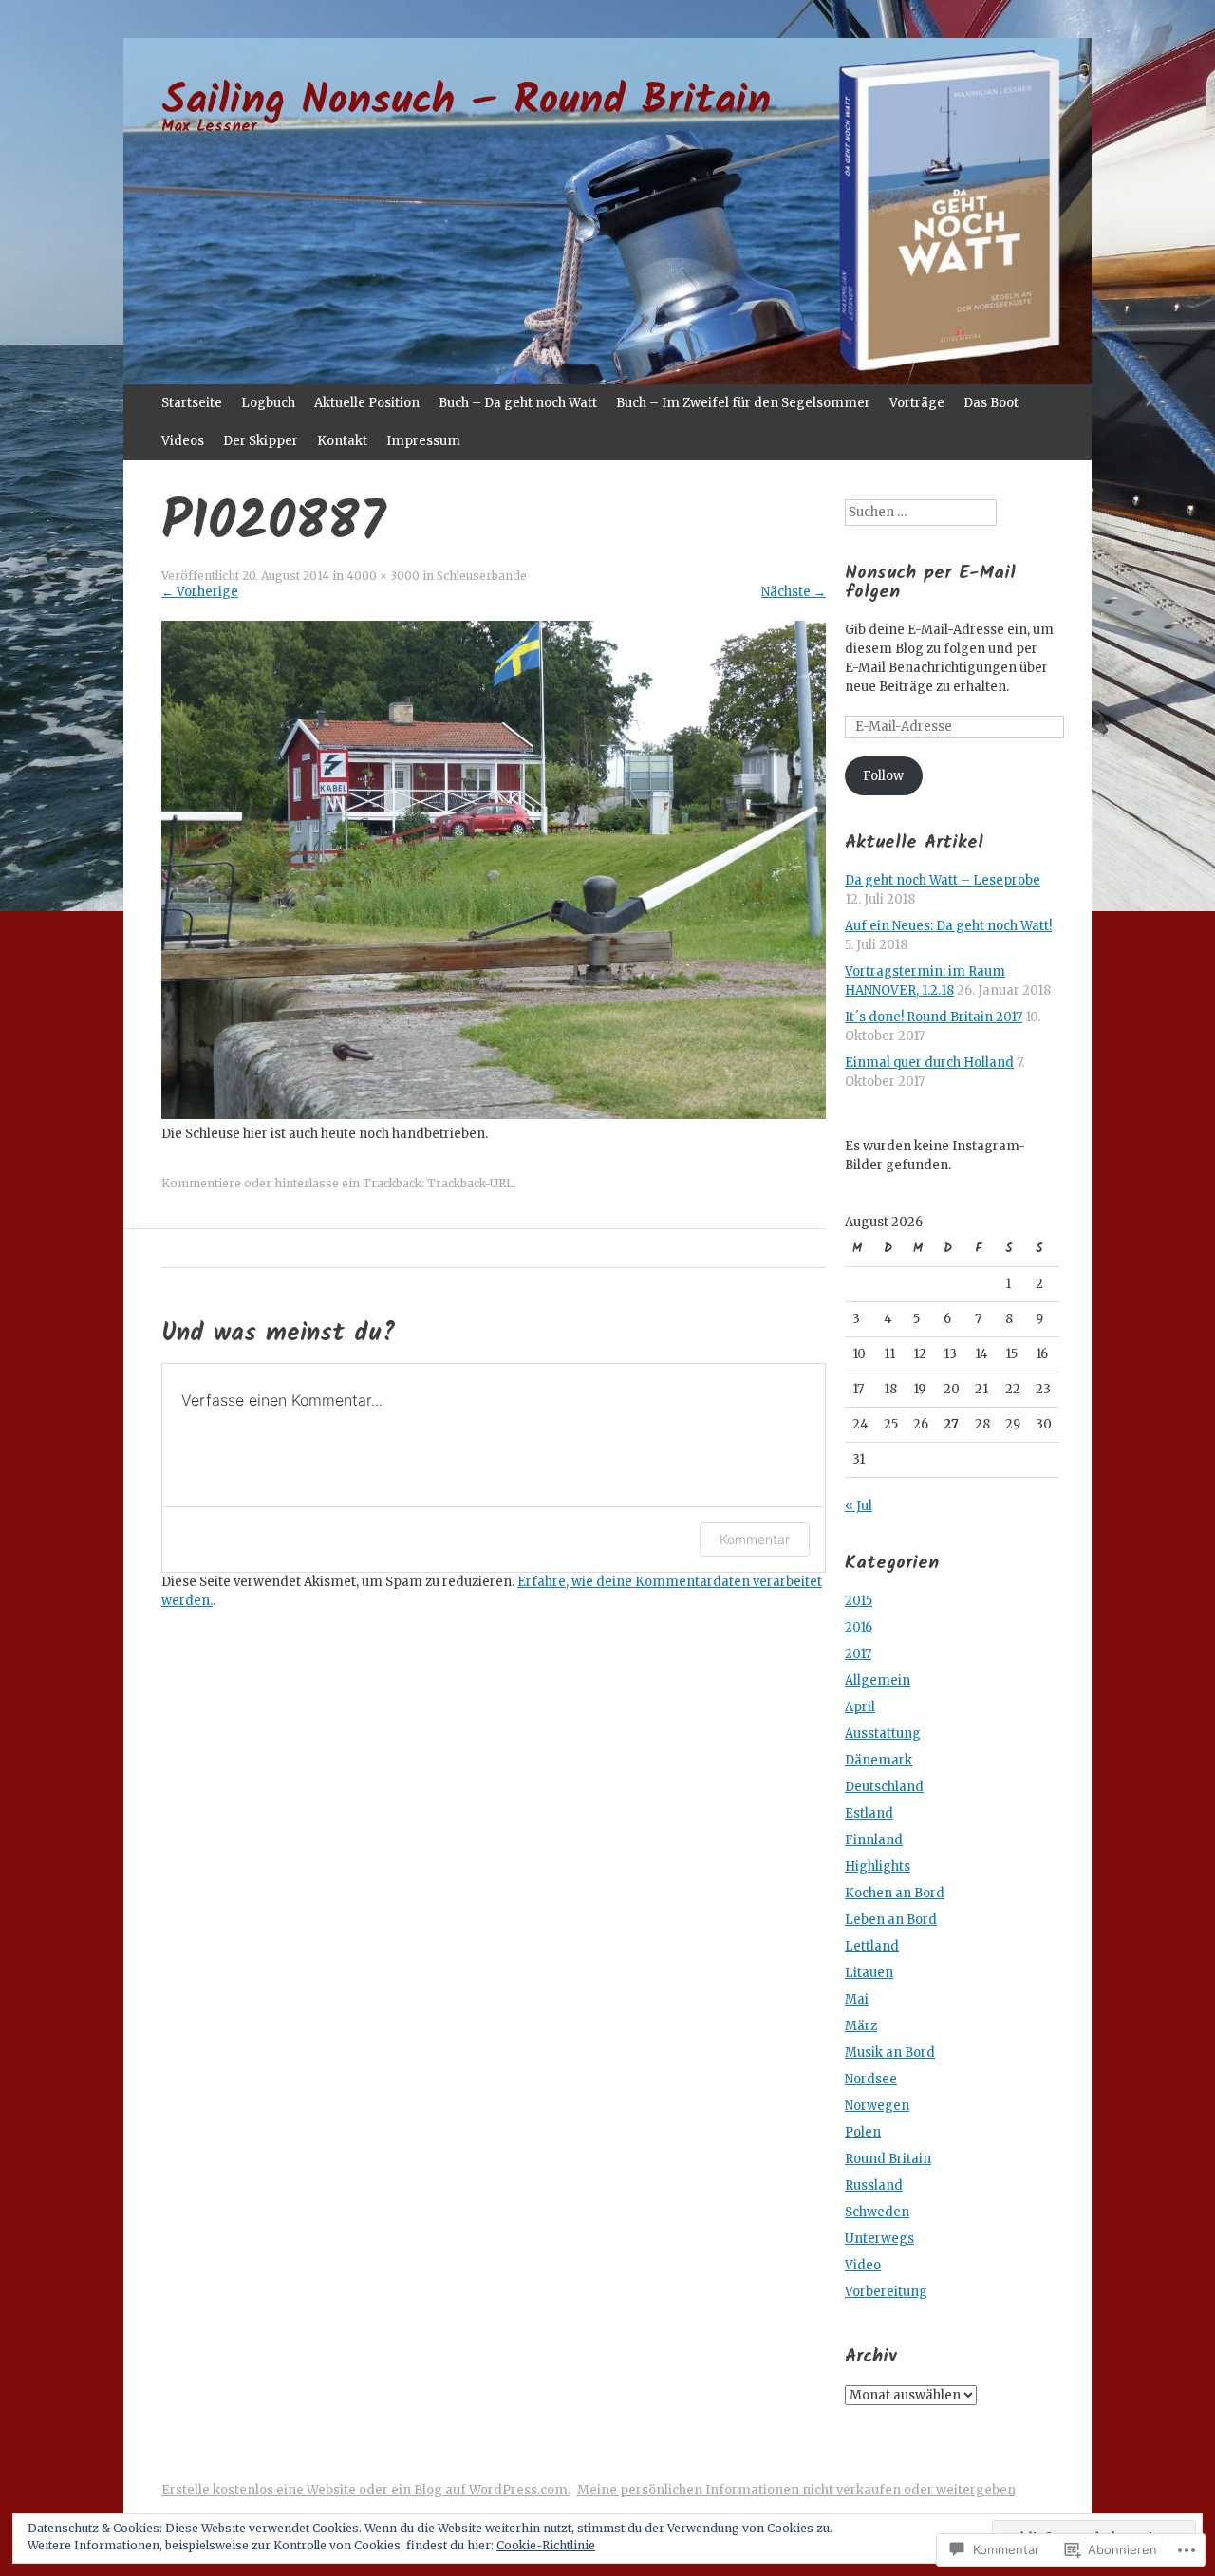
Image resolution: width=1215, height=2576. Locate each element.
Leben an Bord (891, 1920)
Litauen (869, 1973)
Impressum (423, 441)
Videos (183, 441)
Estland (869, 1813)
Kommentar (755, 1539)
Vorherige (200, 592)
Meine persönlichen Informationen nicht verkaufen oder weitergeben (796, 2490)
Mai (857, 1999)
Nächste (794, 592)
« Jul (859, 1506)
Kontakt (342, 441)
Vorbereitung (886, 2292)
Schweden (877, 2212)
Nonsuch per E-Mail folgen (930, 582)
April (860, 1707)
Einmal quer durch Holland (929, 1063)
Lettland (872, 1946)
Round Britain (888, 2159)
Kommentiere (201, 1183)
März (861, 2026)
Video (863, 2265)
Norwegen (877, 2106)
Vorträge (917, 403)
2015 (859, 1601)
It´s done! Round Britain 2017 (934, 1017)
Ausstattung (883, 1734)
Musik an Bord (890, 2053)
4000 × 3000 (383, 576)
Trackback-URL (470, 1183)
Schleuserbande (482, 576)
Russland (874, 2185)
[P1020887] (494, 1115)
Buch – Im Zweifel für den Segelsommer (743, 403)
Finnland (874, 1840)
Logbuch (268, 403)
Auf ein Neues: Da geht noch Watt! (948, 926)
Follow (883, 776)
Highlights (878, 1867)
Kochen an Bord (895, 1893)
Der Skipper (261, 441)
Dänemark (879, 1760)
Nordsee (871, 2079)
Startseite (192, 403)
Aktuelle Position (367, 403)
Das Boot (991, 403)
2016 (859, 1627)
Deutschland (884, 1787)
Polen (863, 2132)
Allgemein (878, 1680)
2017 (858, 1654)
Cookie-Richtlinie (546, 2545)
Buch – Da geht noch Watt (518, 403)
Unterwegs (879, 2239)
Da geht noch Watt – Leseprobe (943, 880)
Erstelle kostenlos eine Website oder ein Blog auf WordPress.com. (366, 2490)
